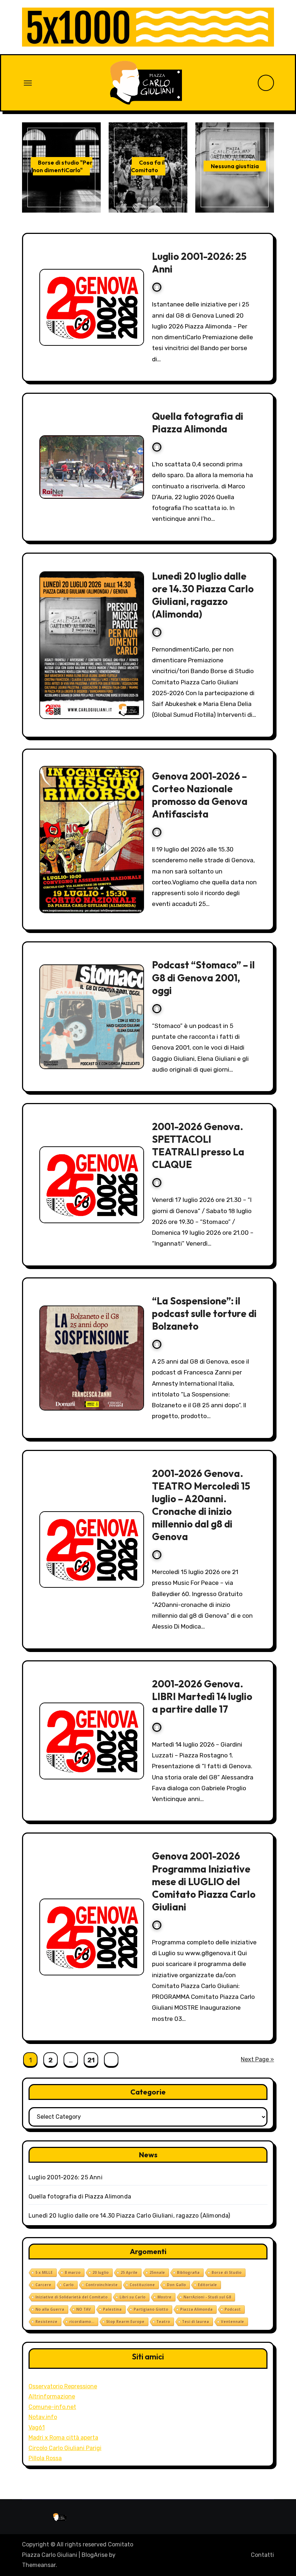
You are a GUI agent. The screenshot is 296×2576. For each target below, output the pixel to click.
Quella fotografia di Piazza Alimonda (198, 422)
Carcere (43, 2285)
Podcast (233, 2309)
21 (91, 2060)
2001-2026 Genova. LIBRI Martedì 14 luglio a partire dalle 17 (202, 1696)
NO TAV (84, 2309)
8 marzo (73, 2272)
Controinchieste (102, 2285)
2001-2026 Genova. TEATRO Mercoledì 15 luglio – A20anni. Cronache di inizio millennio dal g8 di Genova (201, 1505)
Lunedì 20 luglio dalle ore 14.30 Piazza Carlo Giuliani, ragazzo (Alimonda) (203, 595)
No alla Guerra (50, 2309)
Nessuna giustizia (235, 166)
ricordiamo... (82, 2322)
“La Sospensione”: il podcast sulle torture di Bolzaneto (204, 1313)
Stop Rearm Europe (125, 2322)
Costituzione (142, 2285)
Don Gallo (176, 2285)
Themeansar (39, 2565)
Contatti (262, 2555)
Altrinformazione (52, 2396)
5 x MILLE (44, 2272)
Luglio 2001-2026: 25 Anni (66, 2177)
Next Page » (257, 2059)
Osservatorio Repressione (63, 2386)
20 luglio (101, 2272)
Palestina (112, 2309)
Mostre (164, 2297)
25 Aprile (129, 2272)
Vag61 (37, 2427)
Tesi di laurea (195, 2322)
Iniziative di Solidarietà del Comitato (71, 2297)
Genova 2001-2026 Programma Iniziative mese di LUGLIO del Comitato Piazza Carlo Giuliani (204, 1881)
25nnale (157, 2272)
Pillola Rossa (45, 2458)
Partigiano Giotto (151, 2309)
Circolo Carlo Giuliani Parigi (65, 2448)
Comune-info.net (52, 2407)
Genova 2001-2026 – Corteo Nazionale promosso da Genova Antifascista (200, 795)
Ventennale (232, 2322)
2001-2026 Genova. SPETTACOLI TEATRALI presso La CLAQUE (198, 1145)
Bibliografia (188, 2272)
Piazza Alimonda (196, 2309)
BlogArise (95, 2555)
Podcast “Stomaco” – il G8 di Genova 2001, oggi (203, 977)
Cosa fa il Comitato (148, 166)
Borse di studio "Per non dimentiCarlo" (63, 166)
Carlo (68, 2285)
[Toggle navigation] (28, 83)
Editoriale (207, 2285)
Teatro (163, 2322)
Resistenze (46, 2322)
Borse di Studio (227, 2272)
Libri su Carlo (132, 2297)
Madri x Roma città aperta (63, 2438)
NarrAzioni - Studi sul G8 (207, 2297)
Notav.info (43, 2417)
